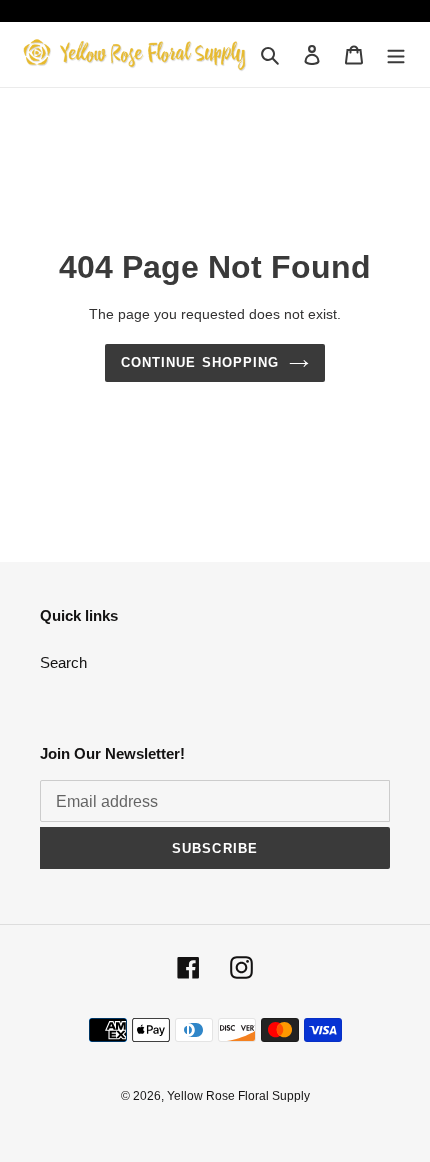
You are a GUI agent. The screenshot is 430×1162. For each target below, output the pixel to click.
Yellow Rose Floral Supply (238, 1096)
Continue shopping (200, 362)
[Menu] (396, 54)
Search (63, 662)
